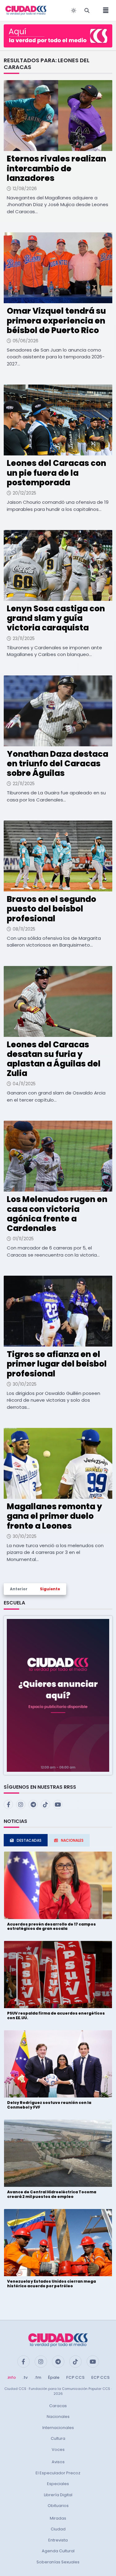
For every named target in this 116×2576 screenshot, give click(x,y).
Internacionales (58, 2428)
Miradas (58, 2518)
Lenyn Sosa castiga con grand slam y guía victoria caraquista (56, 618)
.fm (38, 2377)
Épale (54, 2377)
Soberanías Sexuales (58, 2562)
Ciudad (58, 2529)
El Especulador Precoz (58, 2473)
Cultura (58, 2438)
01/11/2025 (23, 1239)
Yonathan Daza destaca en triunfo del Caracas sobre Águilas (58, 764)
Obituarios (58, 2506)
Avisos (58, 2462)
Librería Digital (58, 2495)
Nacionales (58, 2417)
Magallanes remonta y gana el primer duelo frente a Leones (54, 1516)
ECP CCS (100, 2377)
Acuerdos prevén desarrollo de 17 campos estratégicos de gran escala (52, 1926)
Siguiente (50, 1589)
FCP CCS (75, 2377)
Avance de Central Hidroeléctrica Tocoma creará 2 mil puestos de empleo (52, 2194)
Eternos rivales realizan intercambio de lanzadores (56, 168)
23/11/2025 (24, 638)
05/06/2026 (26, 341)
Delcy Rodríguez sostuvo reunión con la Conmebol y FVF (49, 2105)
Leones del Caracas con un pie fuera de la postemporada (56, 473)
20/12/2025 (24, 493)
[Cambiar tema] (74, 10)
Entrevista (58, 2540)
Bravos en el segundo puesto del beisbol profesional (52, 909)
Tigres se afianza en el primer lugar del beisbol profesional (57, 1364)
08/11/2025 (24, 929)
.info (11, 2377)
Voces (58, 2450)
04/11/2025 (24, 1084)
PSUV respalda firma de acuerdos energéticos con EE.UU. (56, 2015)
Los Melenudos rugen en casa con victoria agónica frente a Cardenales (57, 1214)
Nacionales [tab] (72, 1840)
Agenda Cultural (58, 2551)
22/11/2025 (24, 784)
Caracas (58, 2406)
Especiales (58, 2484)
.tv (25, 2377)
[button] (58, 1695)
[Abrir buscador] (87, 10)
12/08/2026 (25, 189)
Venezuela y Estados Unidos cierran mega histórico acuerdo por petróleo (52, 2283)
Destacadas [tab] (29, 1840)
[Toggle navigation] (104, 10)
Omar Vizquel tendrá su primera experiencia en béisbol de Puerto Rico (56, 320)
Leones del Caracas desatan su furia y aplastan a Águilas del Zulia (54, 1059)
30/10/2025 (25, 1384)
